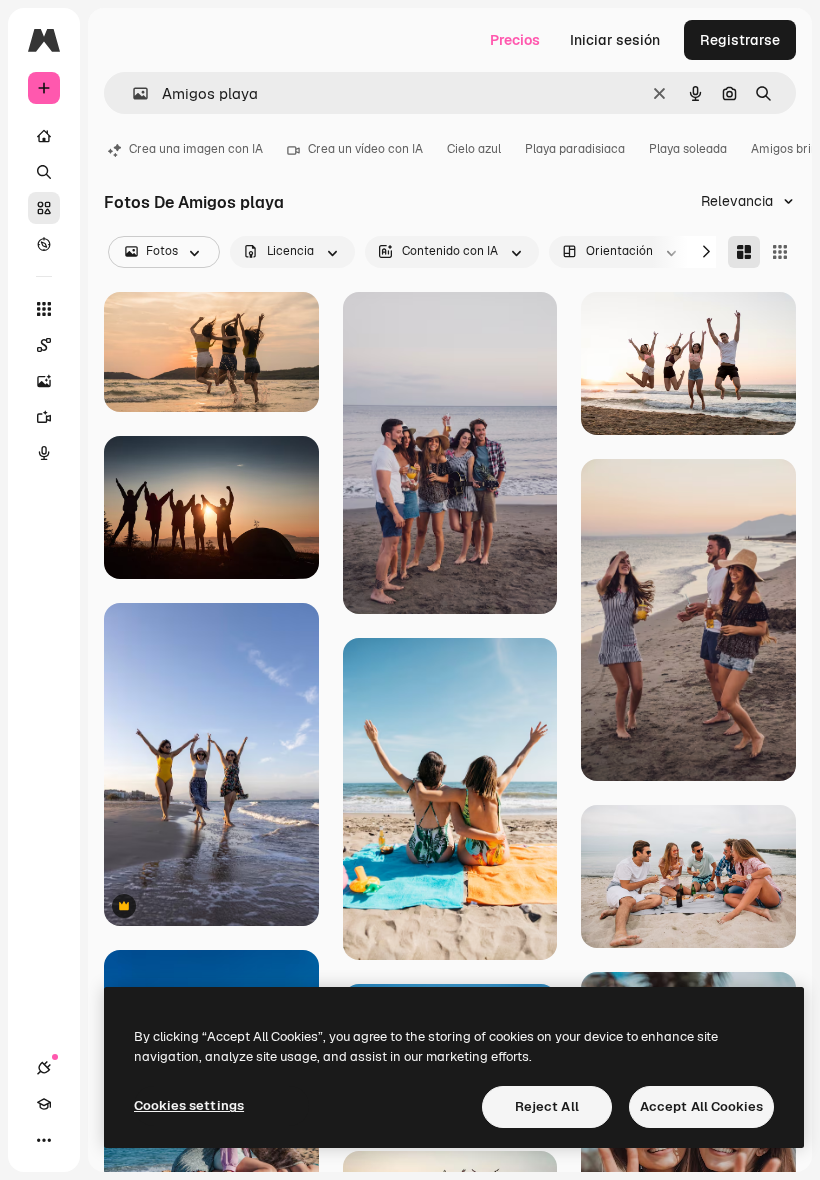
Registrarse (740, 40)
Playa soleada (688, 149)
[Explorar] (44, 244)
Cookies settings (189, 1105)
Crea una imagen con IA (196, 149)
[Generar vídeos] (44, 417)
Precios (515, 40)
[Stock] (44, 208)
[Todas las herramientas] (44, 309)
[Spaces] (44, 345)
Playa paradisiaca (575, 149)
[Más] (44, 1140)
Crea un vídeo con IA (365, 149)
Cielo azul (474, 149)
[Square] (780, 252)
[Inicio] (44, 136)
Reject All (547, 1106)
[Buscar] (44, 172)
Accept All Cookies (701, 1106)
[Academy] (44, 1104)
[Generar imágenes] (44, 381)
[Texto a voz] (44, 453)
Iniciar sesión (615, 40)
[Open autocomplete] (132, 93)
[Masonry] (744, 252)
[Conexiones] (44, 1068)
